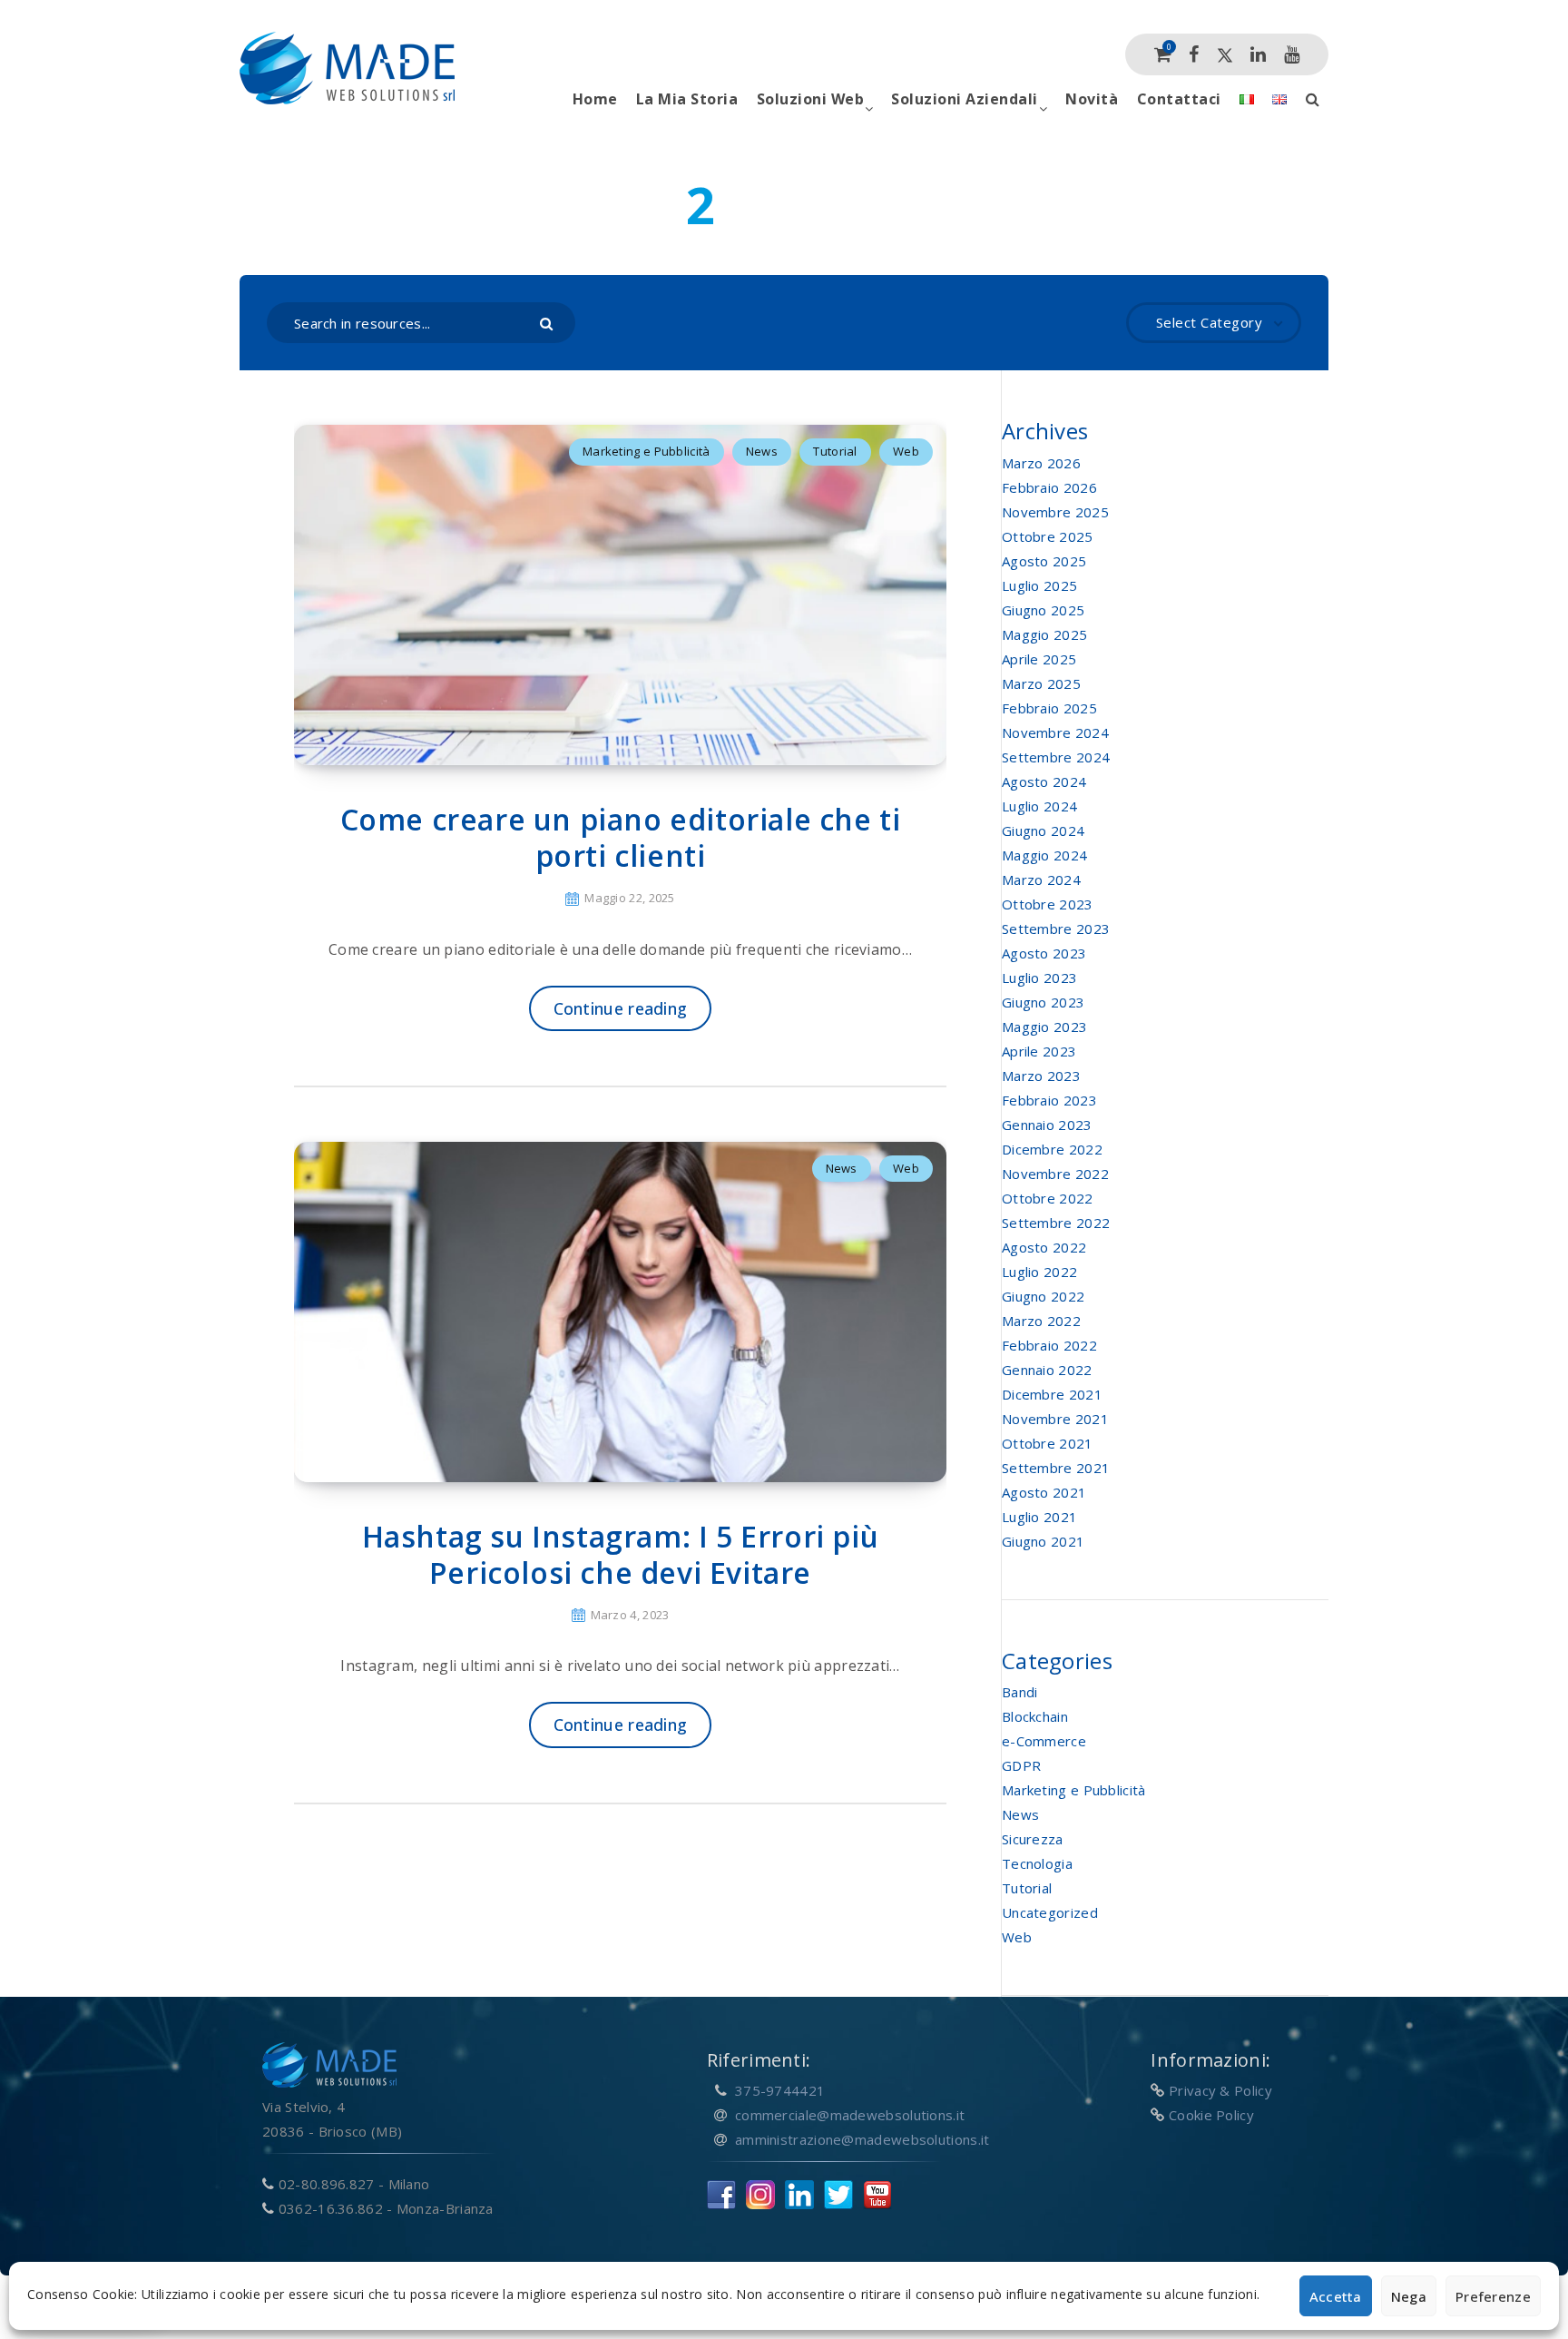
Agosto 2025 (1044, 561)
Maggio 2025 (1044, 634)
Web (906, 451)
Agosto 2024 (1044, 781)
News (762, 451)
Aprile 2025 (1039, 659)
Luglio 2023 (1039, 978)
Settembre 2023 (1056, 929)
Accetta (1336, 2296)
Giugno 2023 (1043, 1002)
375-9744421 (780, 2090)
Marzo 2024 (1041, 880)
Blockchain (1035, 1716)
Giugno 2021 (1043, 1541)
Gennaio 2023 (1047, 1125)
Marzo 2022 (1041, 1321)
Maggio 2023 (1044, 1027)
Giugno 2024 (1043, 830)
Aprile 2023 (1039, 1051)
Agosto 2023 (1044, 953)
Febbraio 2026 (1049, 487)
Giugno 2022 (1043, 1296)
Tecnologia (1037, 1863)
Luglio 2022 (1039, 1272)
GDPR (1021, 1765)
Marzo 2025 (1041, 683)
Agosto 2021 (1044, 1492)
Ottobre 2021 (1048, 1443)
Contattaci (1179, 99)
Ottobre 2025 (1048, 536)
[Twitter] (1225, 54)
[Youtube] (1292, 54)
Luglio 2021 (1039, 1517)
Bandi (1020, 1692)
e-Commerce (1044, 1741)
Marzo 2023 (1041, 1076)
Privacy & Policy (1220, 2090)
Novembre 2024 (1055, 732)
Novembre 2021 (1055, 1419)
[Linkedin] (1258, 54)
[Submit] (549, 322)
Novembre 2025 (1055, 512)
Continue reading (621, 1008)
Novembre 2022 (1055, 1174)
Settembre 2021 (1056, 1468)
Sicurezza (1033, 1839)
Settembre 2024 (1056, 757)
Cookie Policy (1211, 2115)
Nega (1409, 2296)
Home (595, 99)
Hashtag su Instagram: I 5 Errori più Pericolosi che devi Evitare (621, 1554)
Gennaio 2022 (1047, 1370)
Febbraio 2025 (1049, 708)
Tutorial (835, 451)
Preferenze (1493, 2296)
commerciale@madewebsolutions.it (850, 2115)
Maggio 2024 (1044, 855)
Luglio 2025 (1039, 585)
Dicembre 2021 (1052, 1394)
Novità (1092, 99)
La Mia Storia (687, 99)
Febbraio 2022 (1049, 1345)
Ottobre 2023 (1048, 904)
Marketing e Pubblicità (647, 451)
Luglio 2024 (1039, 806)
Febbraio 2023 (1049, 1100)
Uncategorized (1050, 1912)
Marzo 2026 (1041, 463)
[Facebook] (1194, 54)
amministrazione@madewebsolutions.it (862, 2139)
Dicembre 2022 (1052, 1149)
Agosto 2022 (1044, 1247)
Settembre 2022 (1056, 1223)
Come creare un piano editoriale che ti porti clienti (621, 837)
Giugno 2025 (1043, 610)
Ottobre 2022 (1048, 1198)
